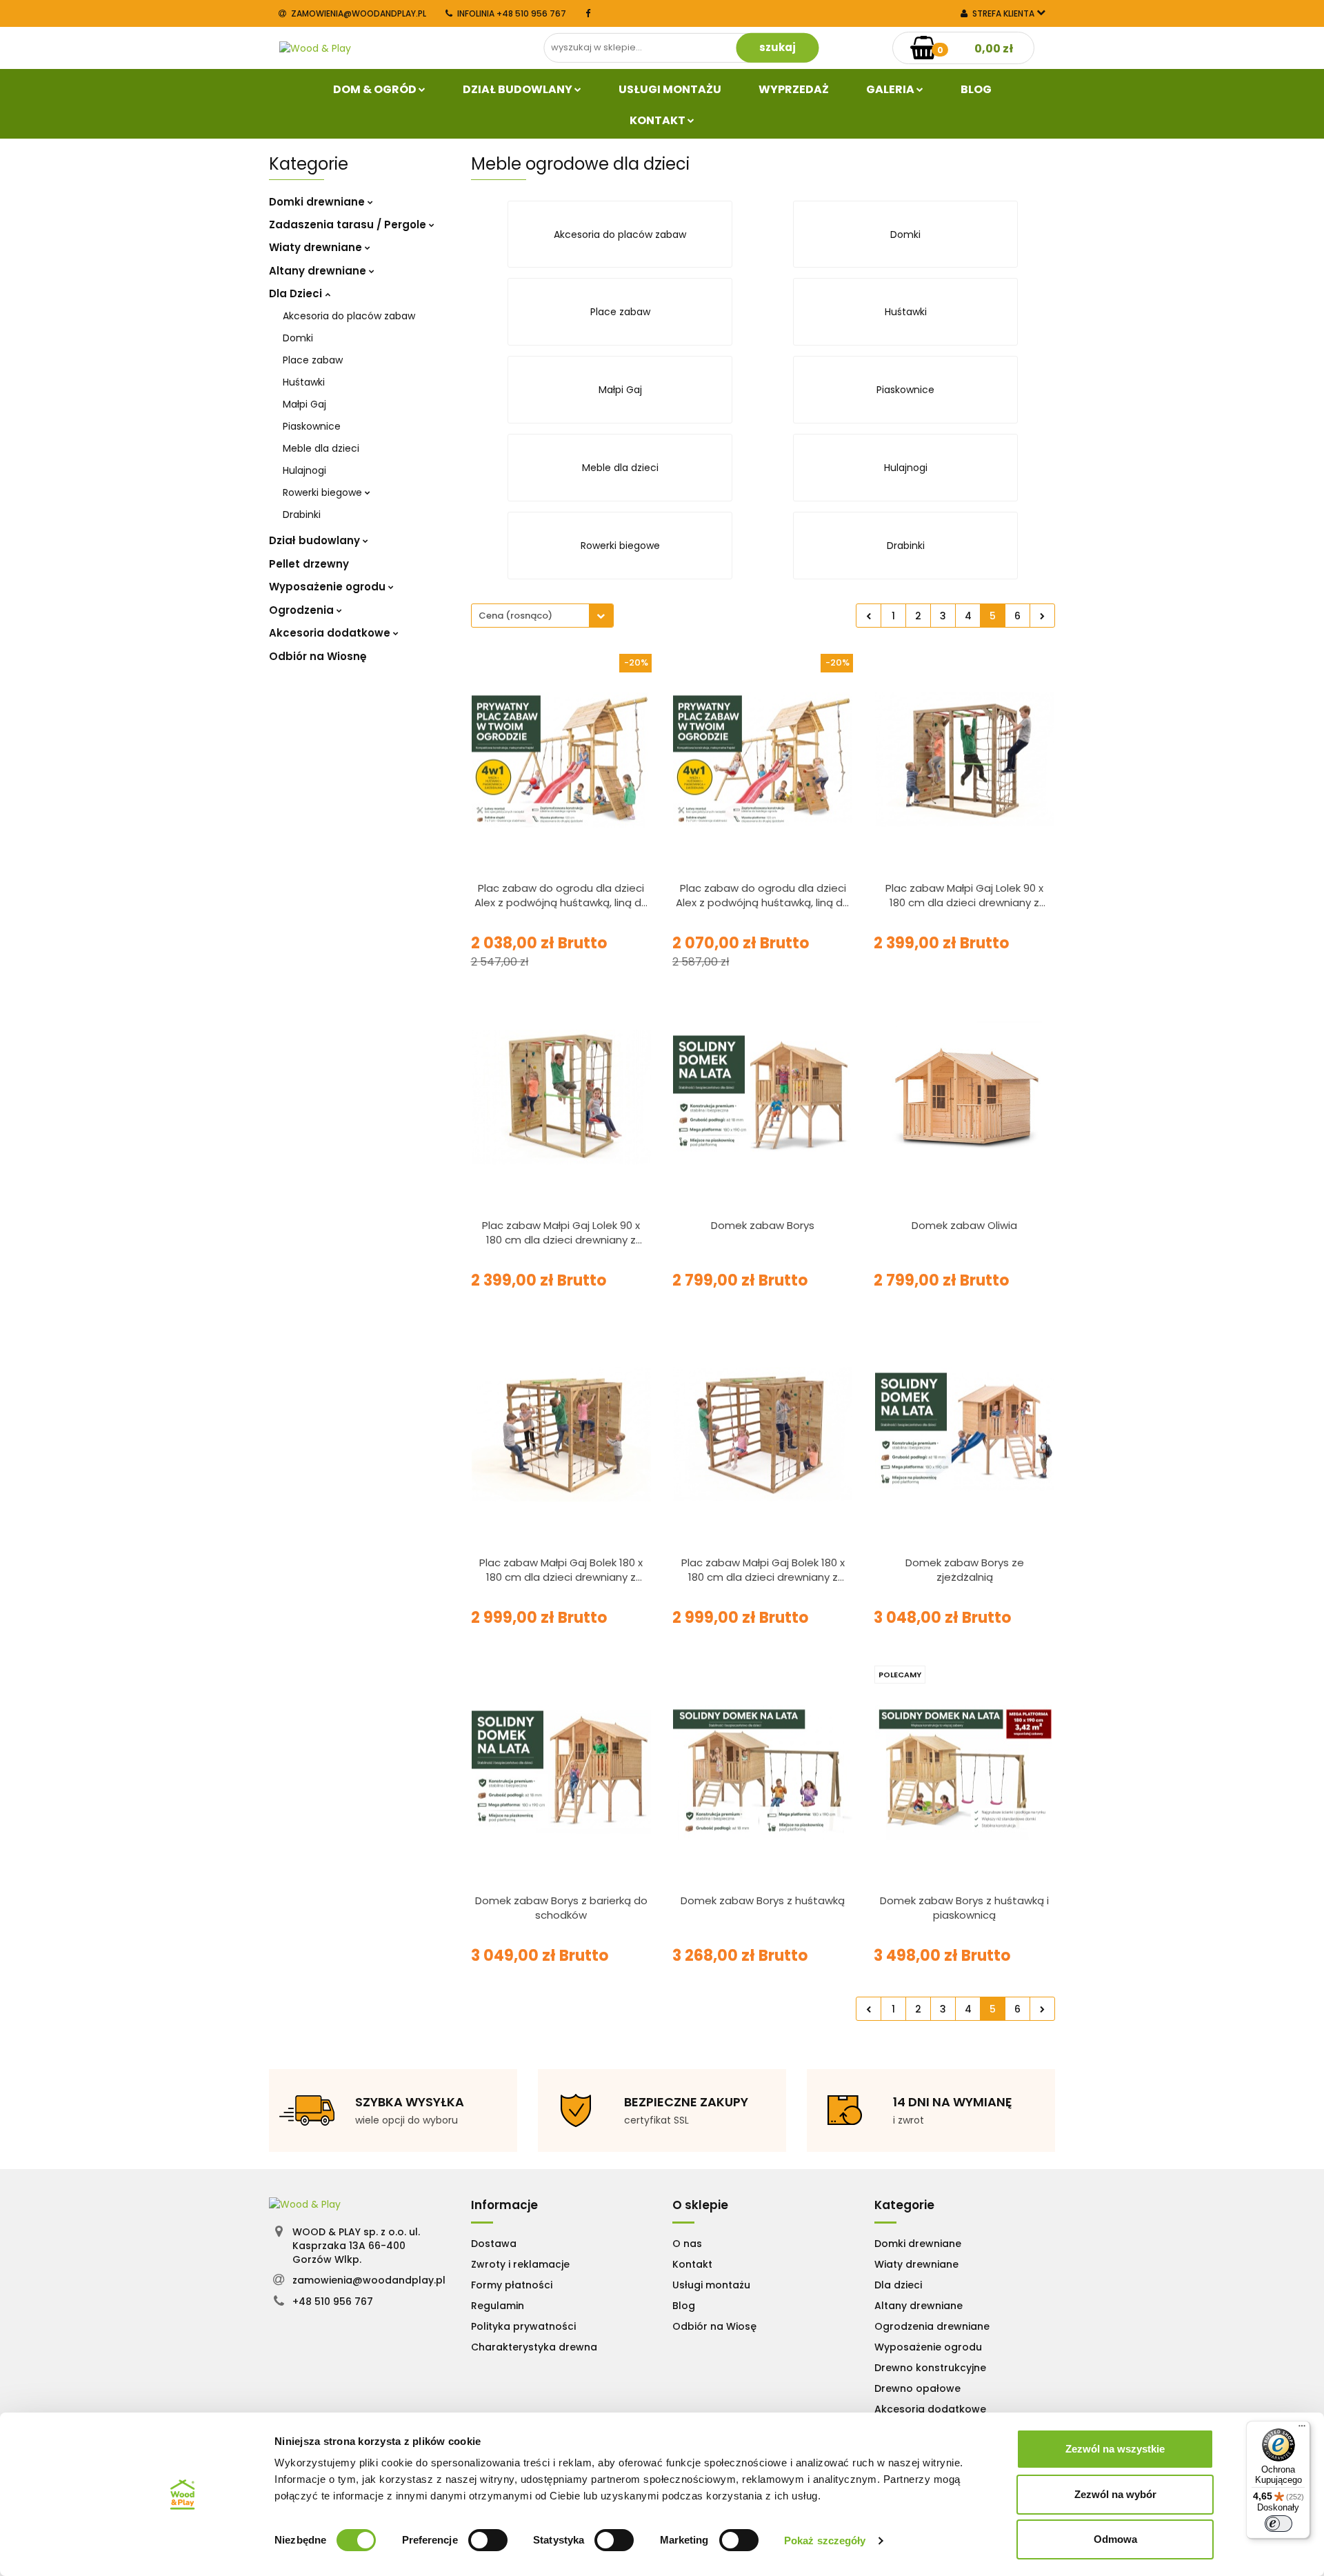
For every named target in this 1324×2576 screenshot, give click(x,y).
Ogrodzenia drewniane (932, 2326)
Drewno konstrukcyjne (930, 2368)
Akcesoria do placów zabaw (349, 316)
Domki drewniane (318, 202)
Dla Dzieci (297, 293)
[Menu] (1302, 2429)
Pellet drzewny (309, 564)
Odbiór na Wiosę (714, 2326)
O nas (687, 2244)
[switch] (488, 2540)
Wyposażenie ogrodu (329, 587)
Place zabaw (313, 360)
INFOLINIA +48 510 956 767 (512, 13)
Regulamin (498, 2306)
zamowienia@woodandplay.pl (359, 13)
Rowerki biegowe (324, 492)
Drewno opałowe (917, 2388)
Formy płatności (512, 2285)
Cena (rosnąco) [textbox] (515, 616)
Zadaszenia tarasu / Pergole (349, 224)
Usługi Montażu (670, 89)
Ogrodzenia (303, 610)
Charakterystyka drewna (534, 2347)
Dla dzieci (898, 2285)
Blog (976, 89)
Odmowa (1115, 2539)
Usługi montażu (711, 2285)
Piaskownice (312, 426)
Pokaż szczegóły (825, 2540)
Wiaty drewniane (317, 247)
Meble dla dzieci (321, 448)
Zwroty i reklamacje (520, 2264)
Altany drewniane (319, 271)
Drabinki (302, 515)
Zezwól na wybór (1115, 2494)
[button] (504, 2205)
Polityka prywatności (523, 2326)
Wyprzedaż (794, 89)
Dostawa (494, 2244)
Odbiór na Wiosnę (318, 656)
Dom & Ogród (376, 89)
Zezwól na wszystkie (1115, 2449)
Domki (298, 338)
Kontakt (659, 120)
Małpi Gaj (304, 404)
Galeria (891, 89)
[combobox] (542, 616)
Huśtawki (304, 382)
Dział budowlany (519, 89)
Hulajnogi (304, 470)
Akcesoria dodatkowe (331, 633)
